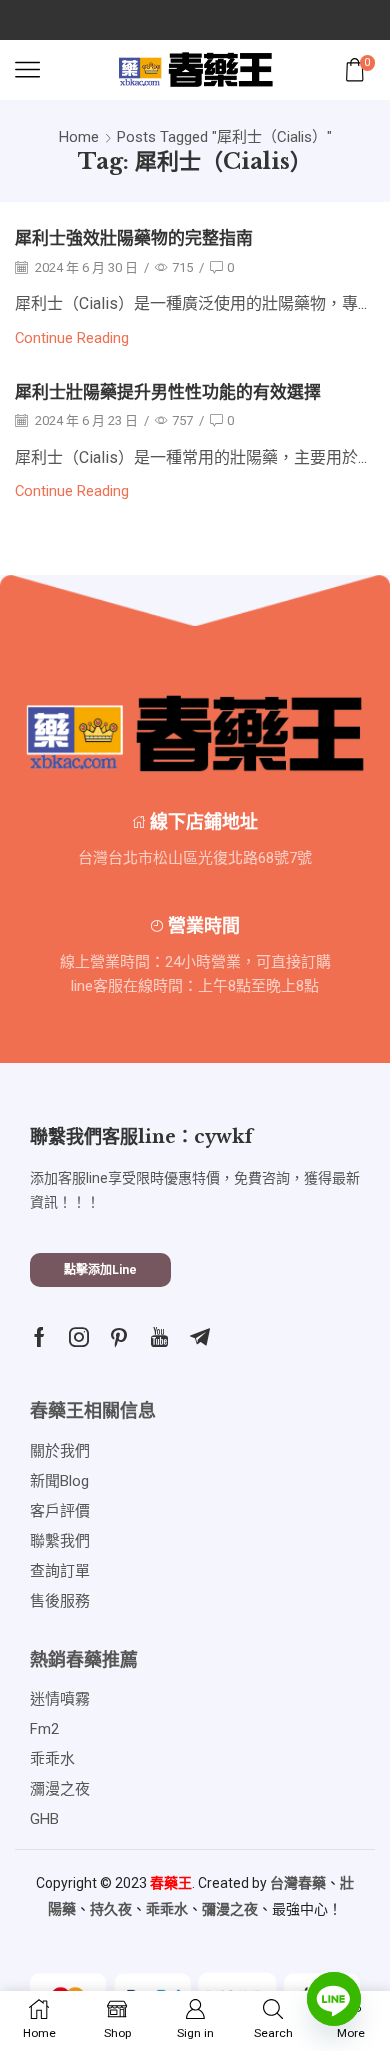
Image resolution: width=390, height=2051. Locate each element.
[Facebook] (39, 1337)
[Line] (334, 1999)
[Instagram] (79, 1337)
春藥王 (171, 1883)
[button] (100, 1270)
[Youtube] (159, 1337)
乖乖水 (167, 1909)
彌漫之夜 (230, 1909)
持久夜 (111, 1909)
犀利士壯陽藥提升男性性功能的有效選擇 (168, 392)
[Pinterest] (119, 1337)
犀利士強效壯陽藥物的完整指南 (134, 238)
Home (79, 137)
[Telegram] (200, 1337)
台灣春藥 (298, 1883)
